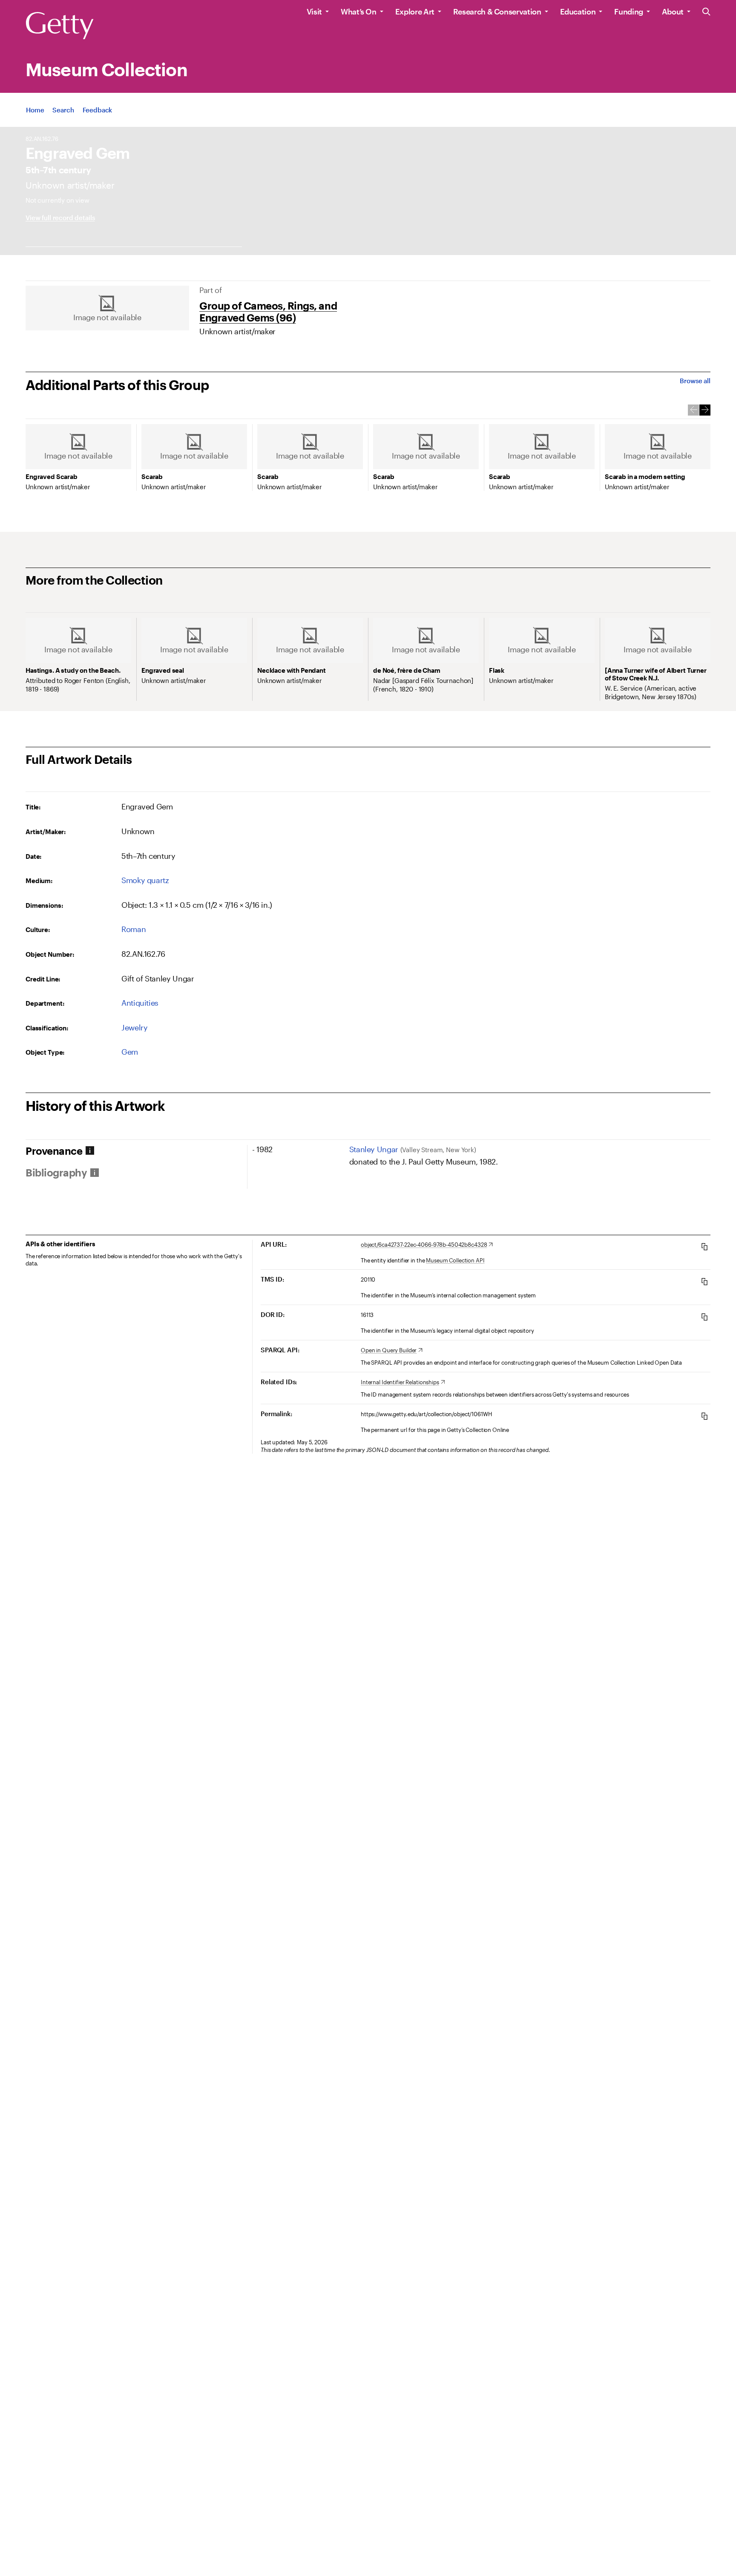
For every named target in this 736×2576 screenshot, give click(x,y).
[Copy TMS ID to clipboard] (704, 1281)
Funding (628, 11)
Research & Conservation (497, 11)
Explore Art (415, 11)
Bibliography (56, 1173)
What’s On (359, 11)
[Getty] (60, 26)
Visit (314, 11)
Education (578, 11)
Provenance (54, 1151)
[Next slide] (705, 410)
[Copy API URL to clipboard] (704, 1246)
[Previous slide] (693, 410)
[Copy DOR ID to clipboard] (704, 1317)
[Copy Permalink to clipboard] (704, 1416)
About (673, 11)
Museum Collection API (455, 1260)
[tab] (136, 1151)
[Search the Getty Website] (706, 12)
